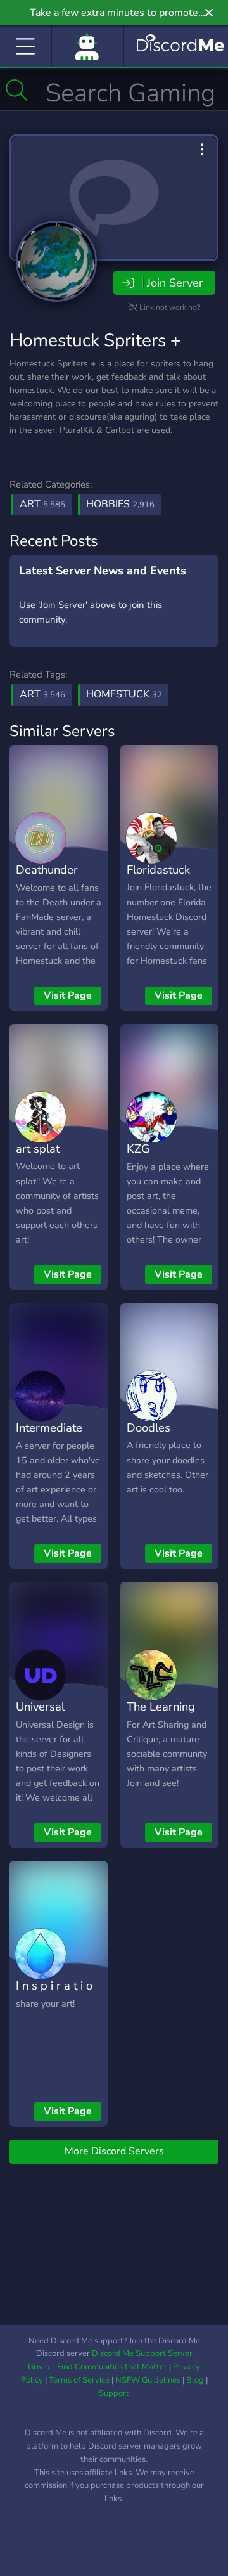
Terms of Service (79, 2380)
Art (42, 504)
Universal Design (40, 1716)
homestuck (124, 694)
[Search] (17, 90)
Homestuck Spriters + (95, 340)
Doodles (149, 1427)
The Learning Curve (161, 1716)
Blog (195, 2380)
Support (114, 2393)
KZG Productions (158, 1158)
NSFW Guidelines (148, 2380)
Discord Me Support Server (142, 2353)
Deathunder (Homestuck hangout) (47, 888)
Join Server (175, 283)
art (42, 694)
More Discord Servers (114, 2151)
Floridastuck (158, 870)
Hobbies (120, 504)
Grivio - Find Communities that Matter (98, 2367)
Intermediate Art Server (49, 1437)
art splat (38, 1149)
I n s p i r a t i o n (54, 1995)
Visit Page (68, 995)
